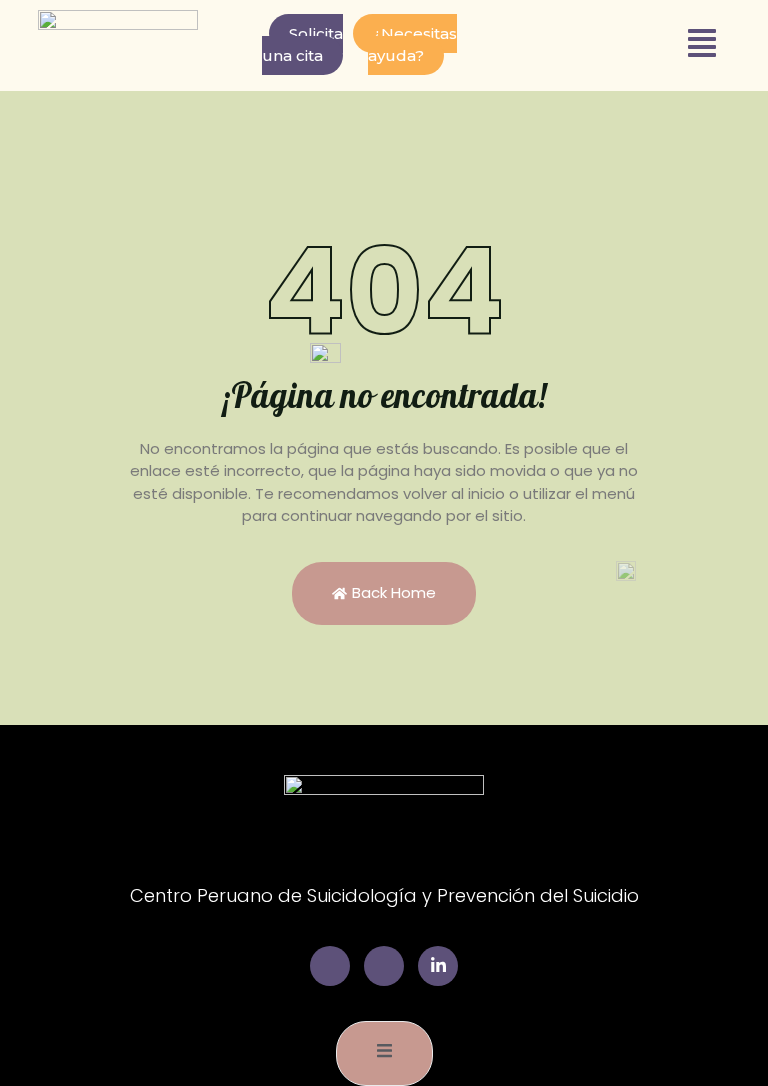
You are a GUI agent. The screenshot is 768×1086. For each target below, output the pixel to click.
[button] (702, 45)
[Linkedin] (438, 966)
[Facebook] (330, 966)
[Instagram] (384, 966)
